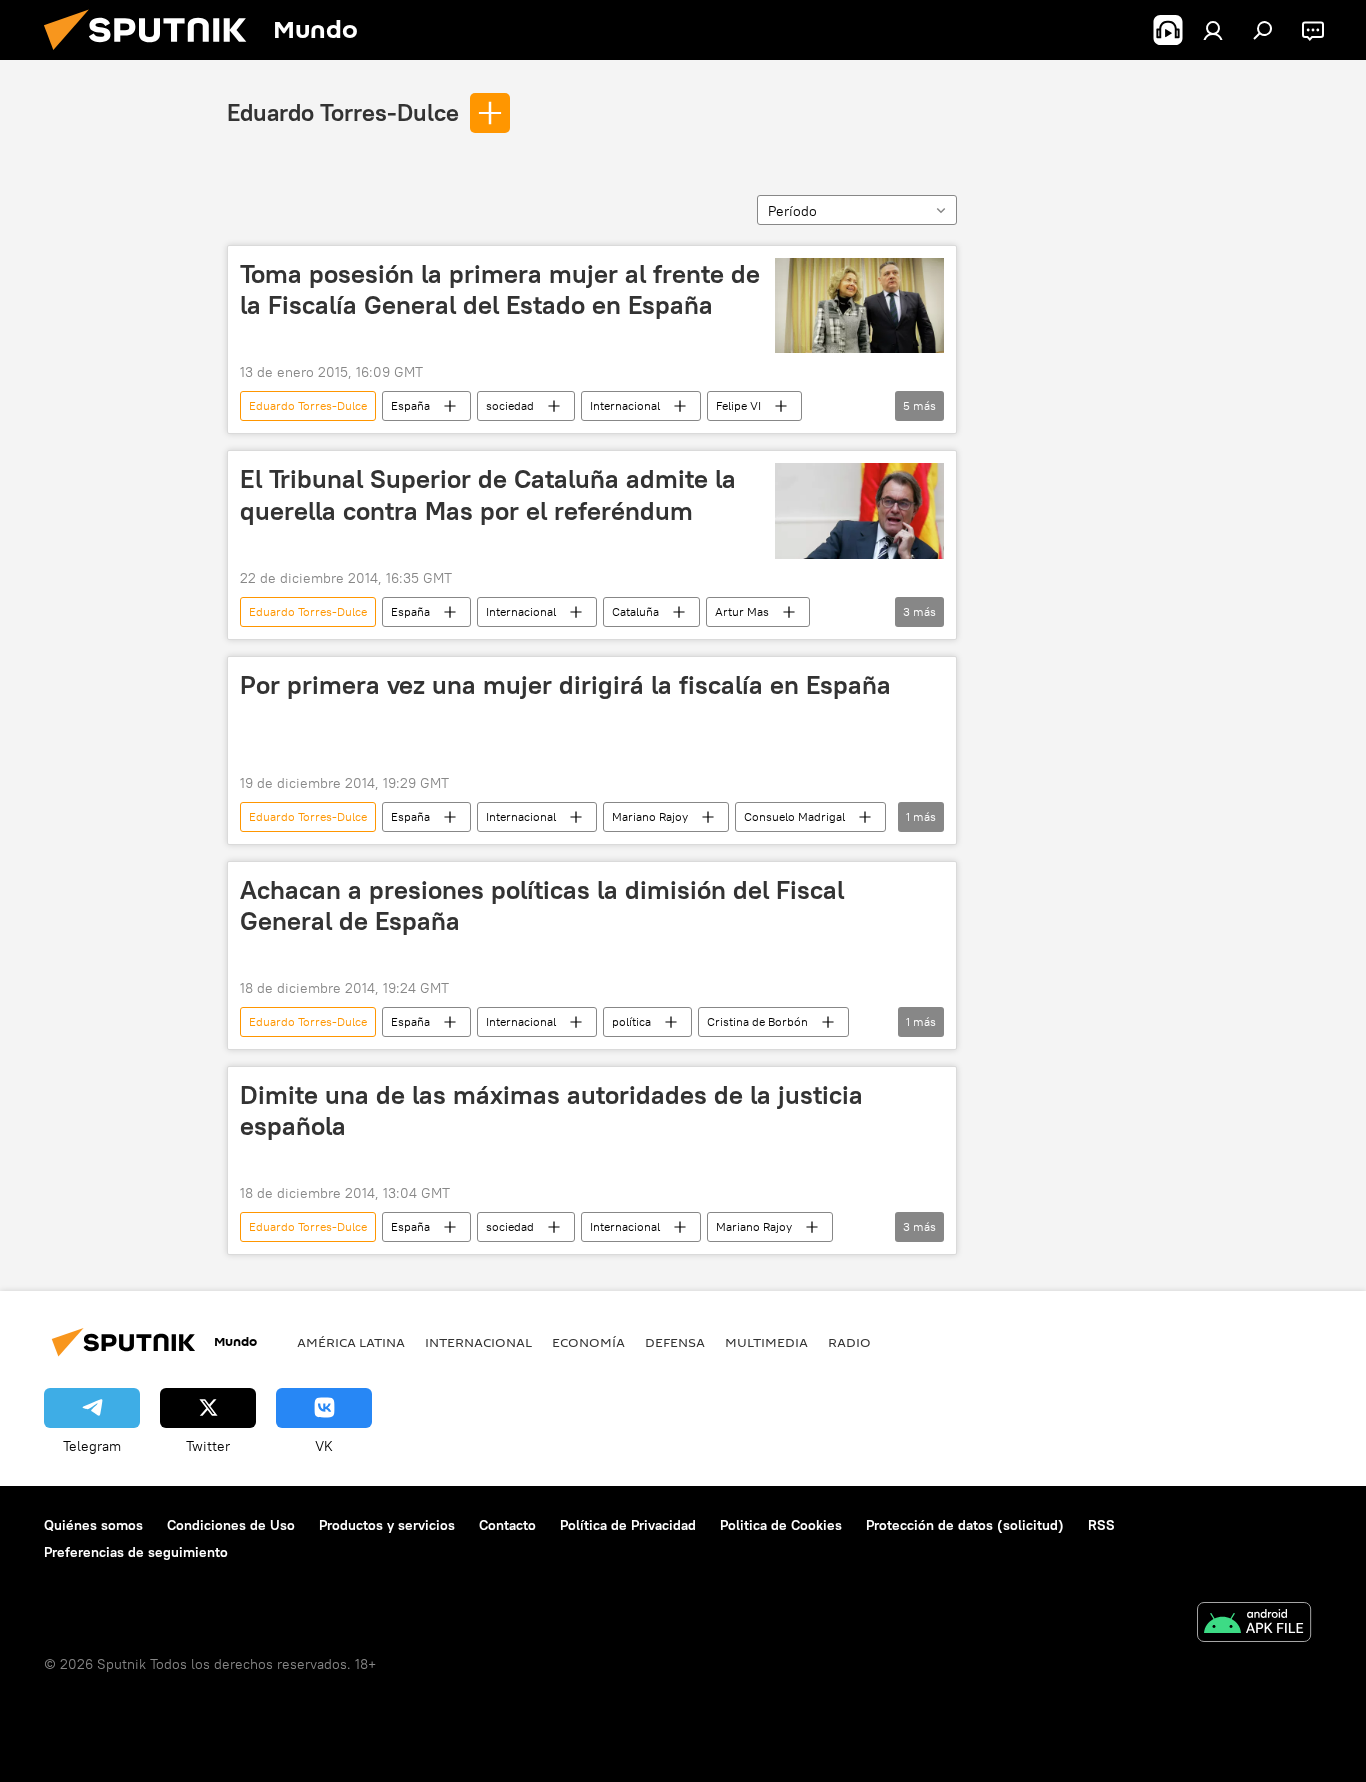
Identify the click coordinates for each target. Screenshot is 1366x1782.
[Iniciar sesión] (1213, 30)
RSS (1101, 1525)
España (410, 405)
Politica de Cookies (781, 1525)
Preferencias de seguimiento (136, 1552)
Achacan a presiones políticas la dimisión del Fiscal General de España (542, 905)
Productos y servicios (387, 1525)
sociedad (510, 405)
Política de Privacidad (628, 1525)
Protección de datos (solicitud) (965, 1525)
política (631, 1021)
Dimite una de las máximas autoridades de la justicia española (551, 1110)
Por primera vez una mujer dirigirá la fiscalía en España (565, 685)
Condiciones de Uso (231, 1525)
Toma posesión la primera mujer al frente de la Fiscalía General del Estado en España (500, 289)
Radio (849, 1342)
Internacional (625, 405)
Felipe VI (738, 405)
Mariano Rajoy (650, 816)
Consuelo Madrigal (794, 816)
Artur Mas (742, 611)
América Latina (351, 1342)
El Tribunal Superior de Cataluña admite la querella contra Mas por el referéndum (488, 494)
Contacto (507, 1525)
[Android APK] (1254, 1624)
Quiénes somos (93, 1525)
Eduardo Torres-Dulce (343, 112)
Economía (588, 1342)
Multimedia (766, 1342)
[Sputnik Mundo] (153, 55)
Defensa (675, 1342)
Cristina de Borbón (757, 1021)
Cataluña (635, 611)
